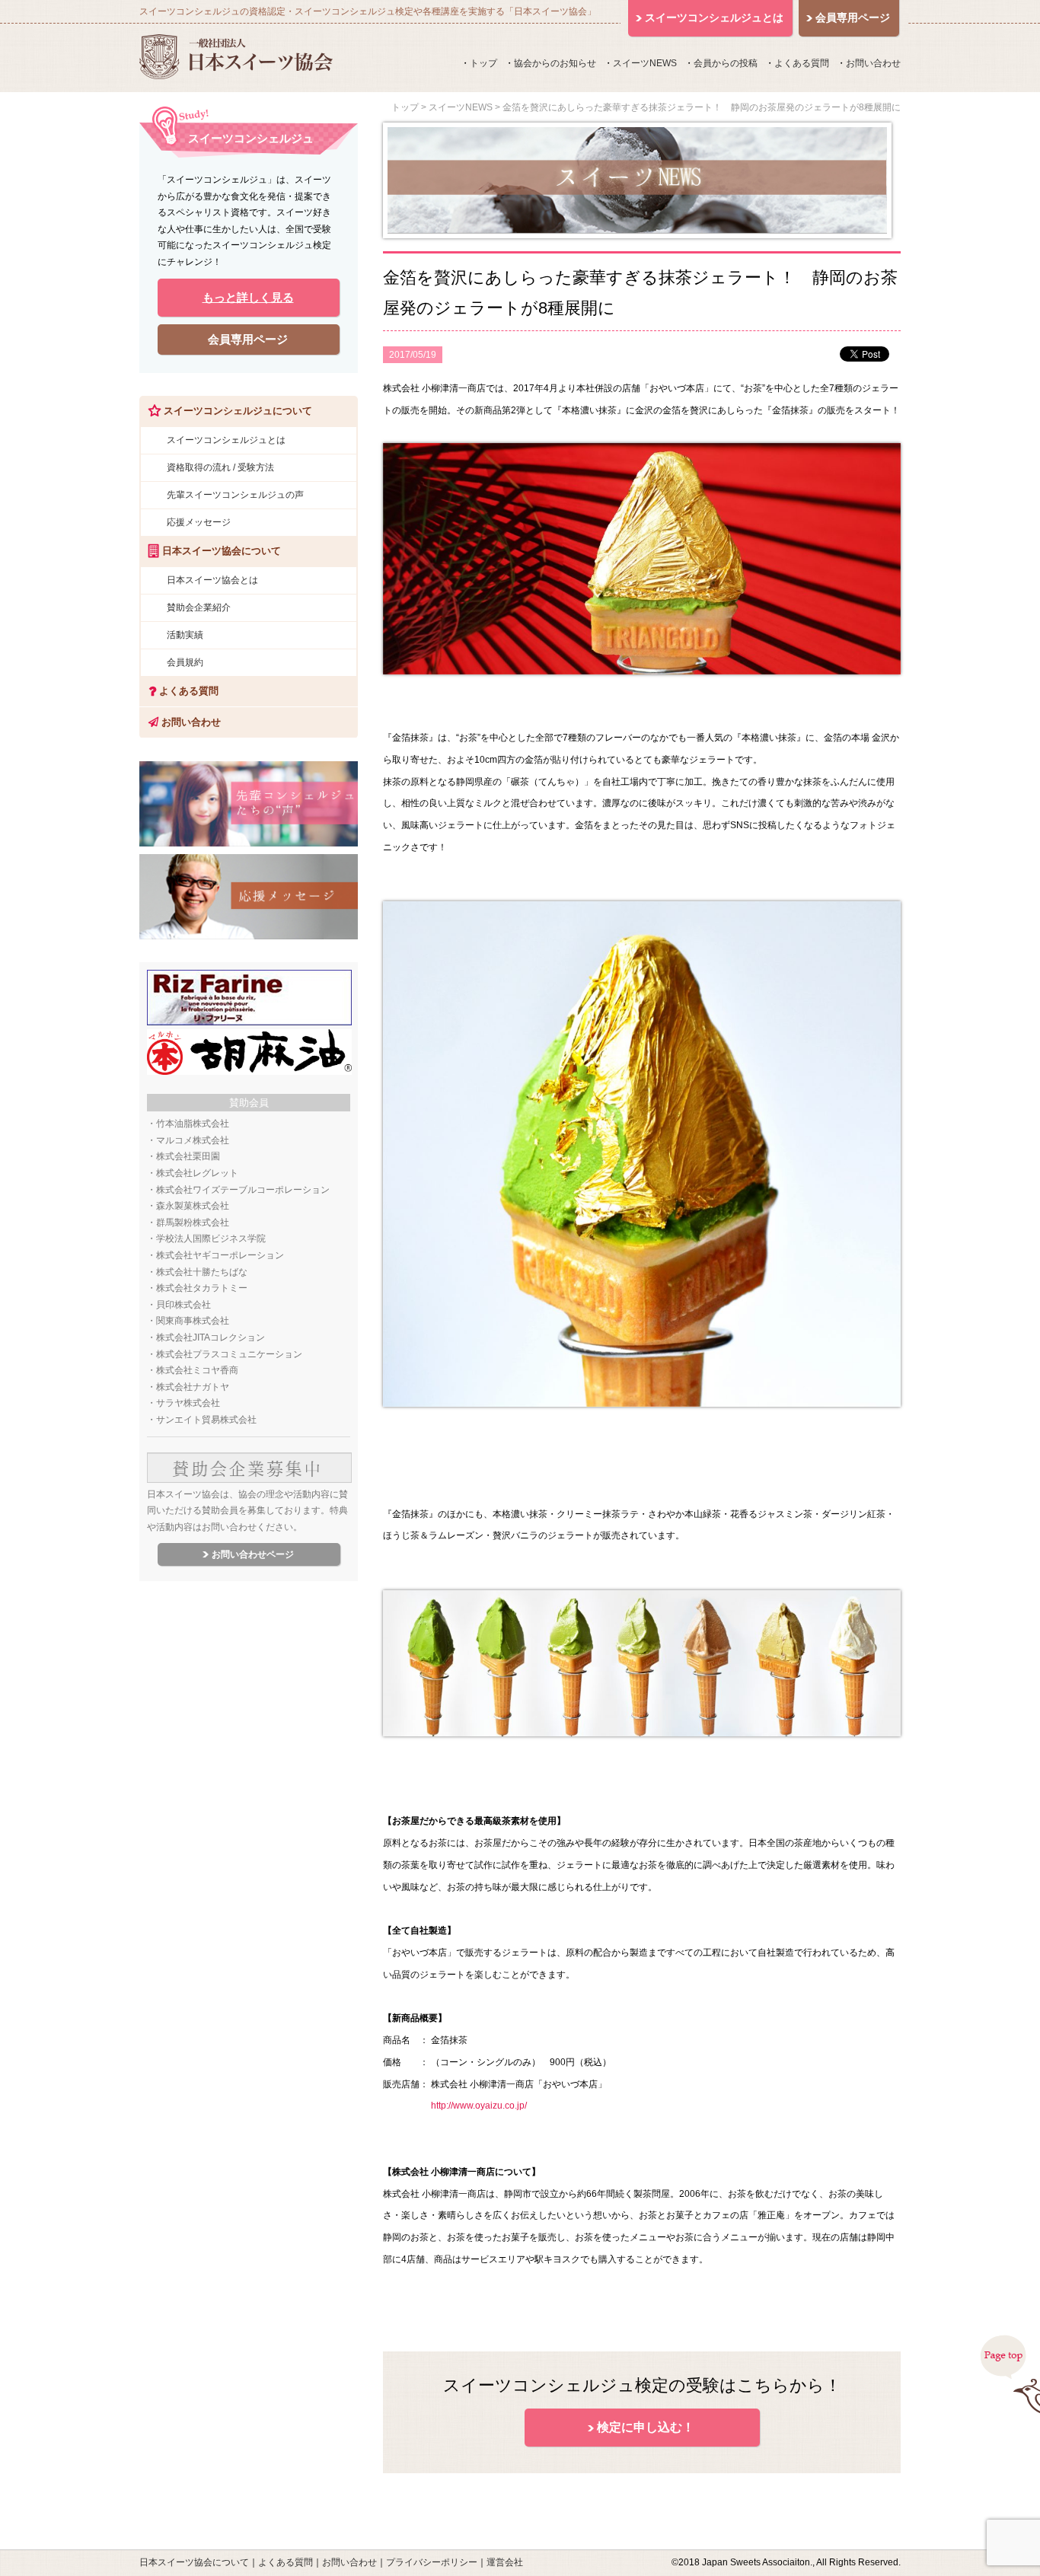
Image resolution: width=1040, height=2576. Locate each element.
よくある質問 (802, 63)
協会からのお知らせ (555, 63)
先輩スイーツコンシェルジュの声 (235, 495)
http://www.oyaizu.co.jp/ (479, 2106)
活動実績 (185, 635)
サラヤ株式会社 (188, 1403)
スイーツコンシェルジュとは (226, 440)
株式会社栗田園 (188, 1156)
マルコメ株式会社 (193, 1140)
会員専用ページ (248, 339)
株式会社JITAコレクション (211, 1337)
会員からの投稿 (726, 63)
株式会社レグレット (197, 1173)
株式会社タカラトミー (202, 1288)
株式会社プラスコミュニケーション (229, 1354)
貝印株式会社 (183, 1305)
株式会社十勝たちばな (202, 1272)
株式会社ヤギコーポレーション (220, 1255)
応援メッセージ (199, 522)
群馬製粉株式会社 (193, 1223)
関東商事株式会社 (193, 1321)
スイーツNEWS (645, 63)
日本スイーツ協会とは (212, 580)
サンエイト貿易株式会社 (206, 1420)
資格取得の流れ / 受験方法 (220, 467)
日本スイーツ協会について (194, 2562)
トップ (483, 63)
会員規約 (185, 662)
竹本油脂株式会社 (193, 1124)
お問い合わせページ (253, 1554)
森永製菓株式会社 (193, 1206)
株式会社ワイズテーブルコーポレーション (243, 1190)
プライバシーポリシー (432, 2562)
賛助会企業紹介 (199, 607)
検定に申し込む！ (646, 2427)
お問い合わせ (873, 63)
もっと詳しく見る (248, 297)
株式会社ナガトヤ (193, 1387)
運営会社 (505, 2562)
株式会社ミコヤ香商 (197, 1370)
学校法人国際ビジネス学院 (211, 1239)
